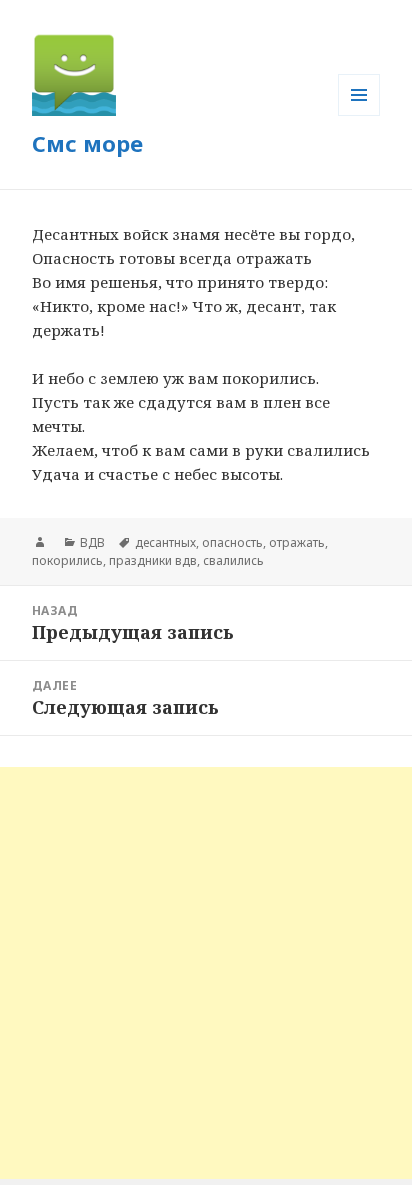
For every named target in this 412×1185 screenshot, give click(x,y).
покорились (67, 560)
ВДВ (92, 542)
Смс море (87, 143)
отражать (297, 542)
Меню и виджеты (359, 115)
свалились (233, 560)
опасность (232, 542)
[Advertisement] (206, 973)
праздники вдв (153, 560)
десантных (165, 542)
